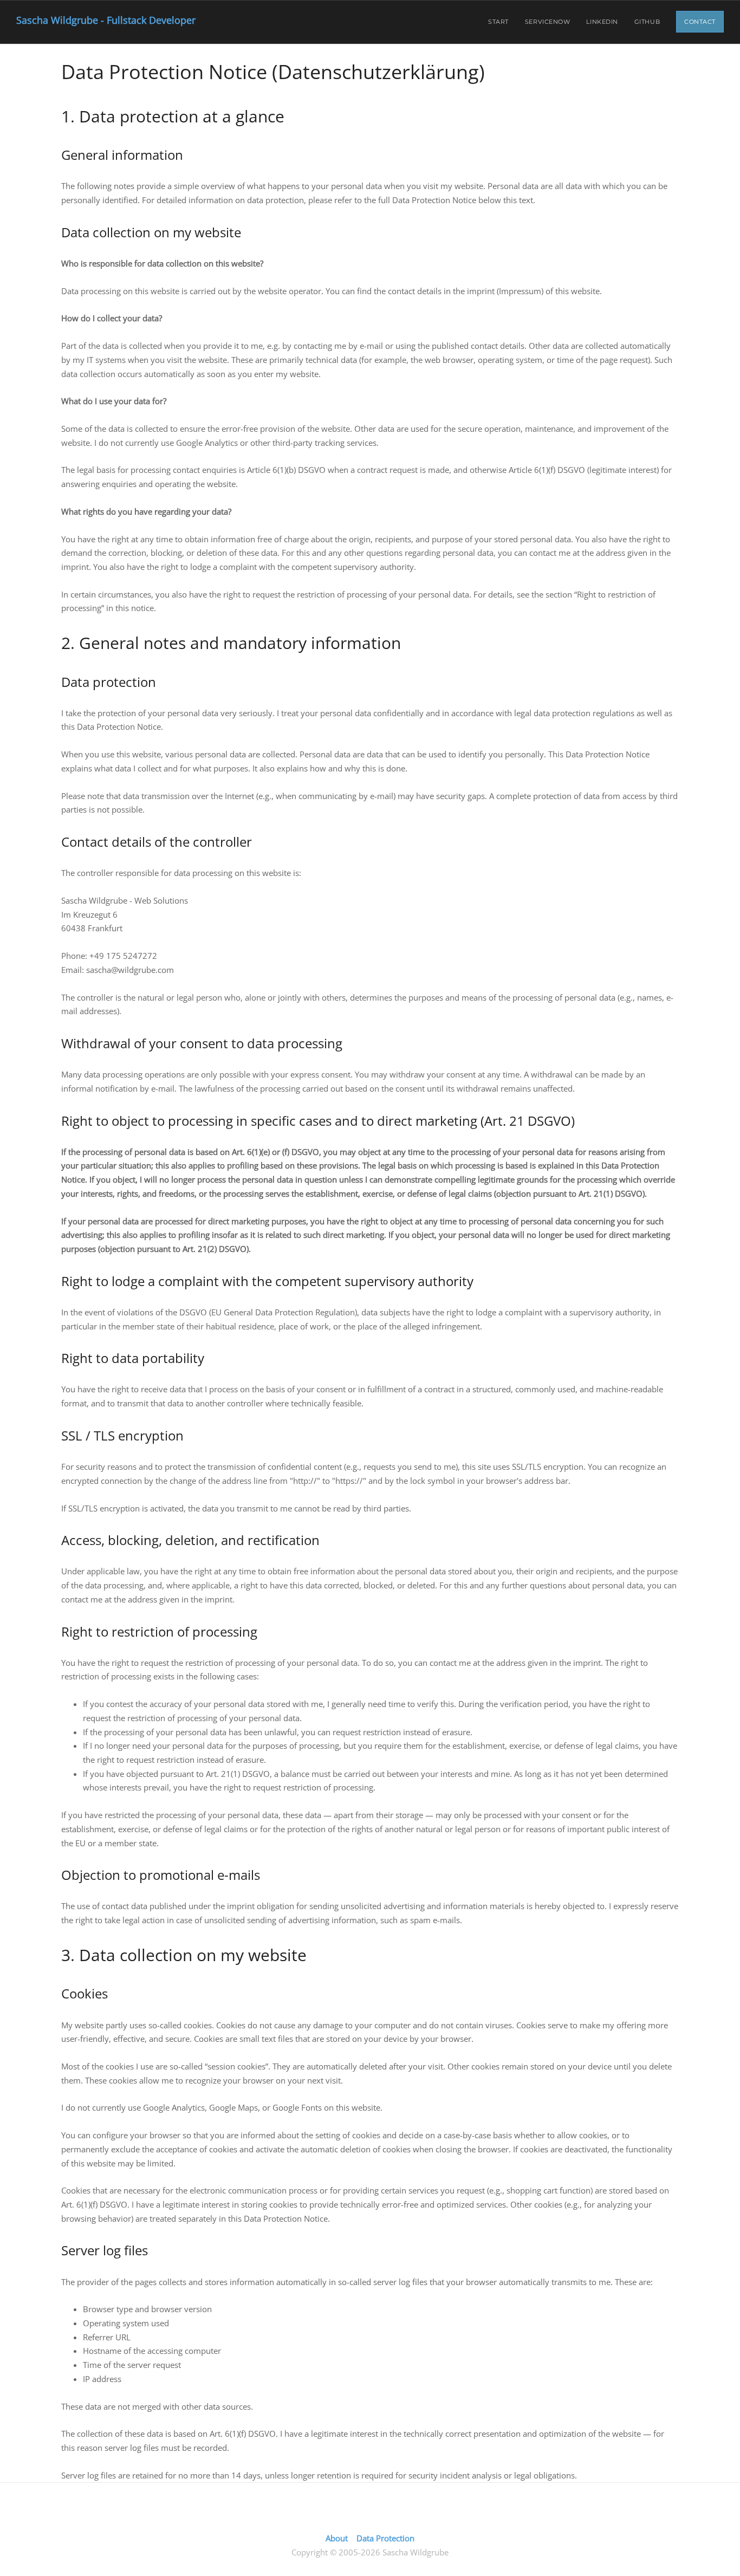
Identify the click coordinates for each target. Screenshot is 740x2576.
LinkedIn (602, 22)
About (337, 2538)
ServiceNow (548, 22)
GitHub (647, 22)
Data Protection (385, 2538)
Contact (700, 22)
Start (498, 22)
